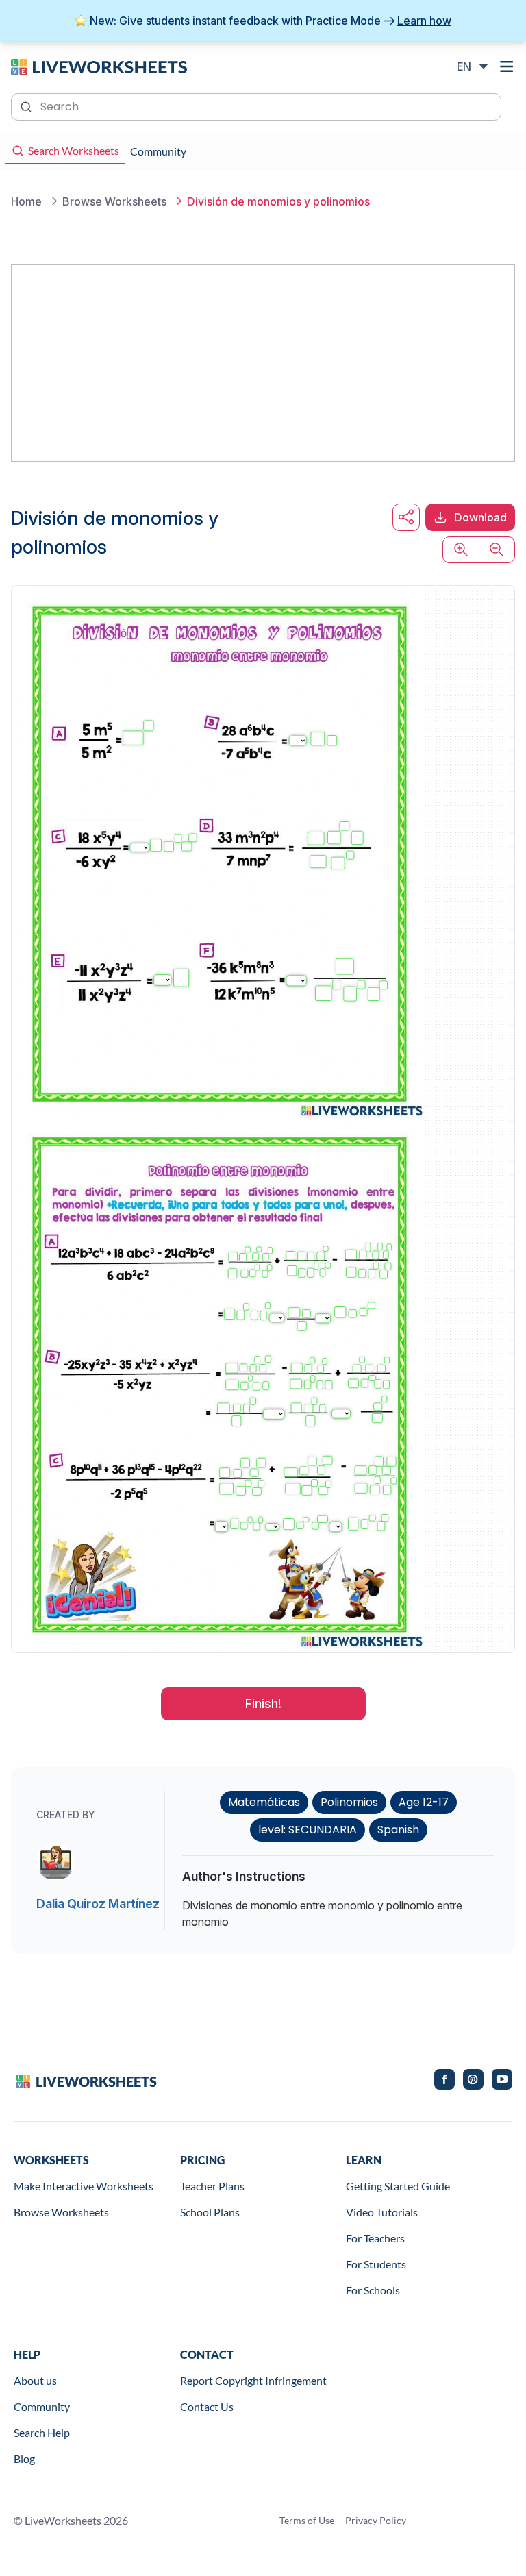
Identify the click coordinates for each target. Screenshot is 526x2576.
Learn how (424, 21)
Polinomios (349, 1802)
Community (42, 2406)
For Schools (373, 2290)
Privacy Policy (376, 2520)
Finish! (263, 1704)
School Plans (210, 2212)
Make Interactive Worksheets (84, 2186)
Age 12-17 (424, 1802)
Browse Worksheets (61, 2212)
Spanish (398, 1830)
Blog (24, 2459)
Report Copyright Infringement (253, 2380)
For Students (376, 2264)
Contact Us (207, 2406)
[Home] (99, 66)
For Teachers (375, 2238)
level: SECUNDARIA (308, 1830)
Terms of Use (307, 2520)
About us (35, 2380)
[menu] (507, 66)
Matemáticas (264, 1802)
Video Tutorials (382, 2212)
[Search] (27, 106)
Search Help (42, 2432)
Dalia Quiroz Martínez (98, 1904)
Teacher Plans (212, 2186)
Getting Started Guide (398, 2186)
